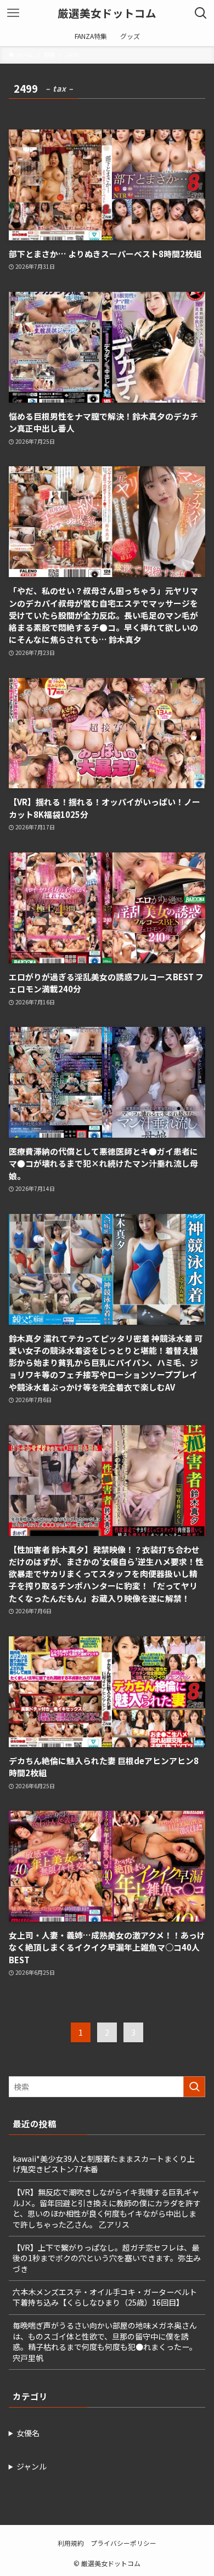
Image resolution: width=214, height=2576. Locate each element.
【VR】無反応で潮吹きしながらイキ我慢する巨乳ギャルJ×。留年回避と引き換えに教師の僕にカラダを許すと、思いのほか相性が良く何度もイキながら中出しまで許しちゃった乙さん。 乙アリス (107, 2208)
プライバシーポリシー (123, 2543)
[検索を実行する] (194, 2087)
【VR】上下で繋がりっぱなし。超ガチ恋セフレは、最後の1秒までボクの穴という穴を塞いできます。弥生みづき (107, 2258)
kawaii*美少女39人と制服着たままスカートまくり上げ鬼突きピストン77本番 (104, 2164)
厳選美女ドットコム (107, 13)
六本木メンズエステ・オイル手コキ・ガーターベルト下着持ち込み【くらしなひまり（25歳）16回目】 (105, 2297)
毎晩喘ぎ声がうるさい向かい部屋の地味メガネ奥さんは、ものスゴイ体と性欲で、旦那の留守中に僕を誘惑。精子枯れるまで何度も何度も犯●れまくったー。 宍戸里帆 (105, 2341)
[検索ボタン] (201, 13)
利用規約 (71, 2543)
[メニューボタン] (13, 13)
